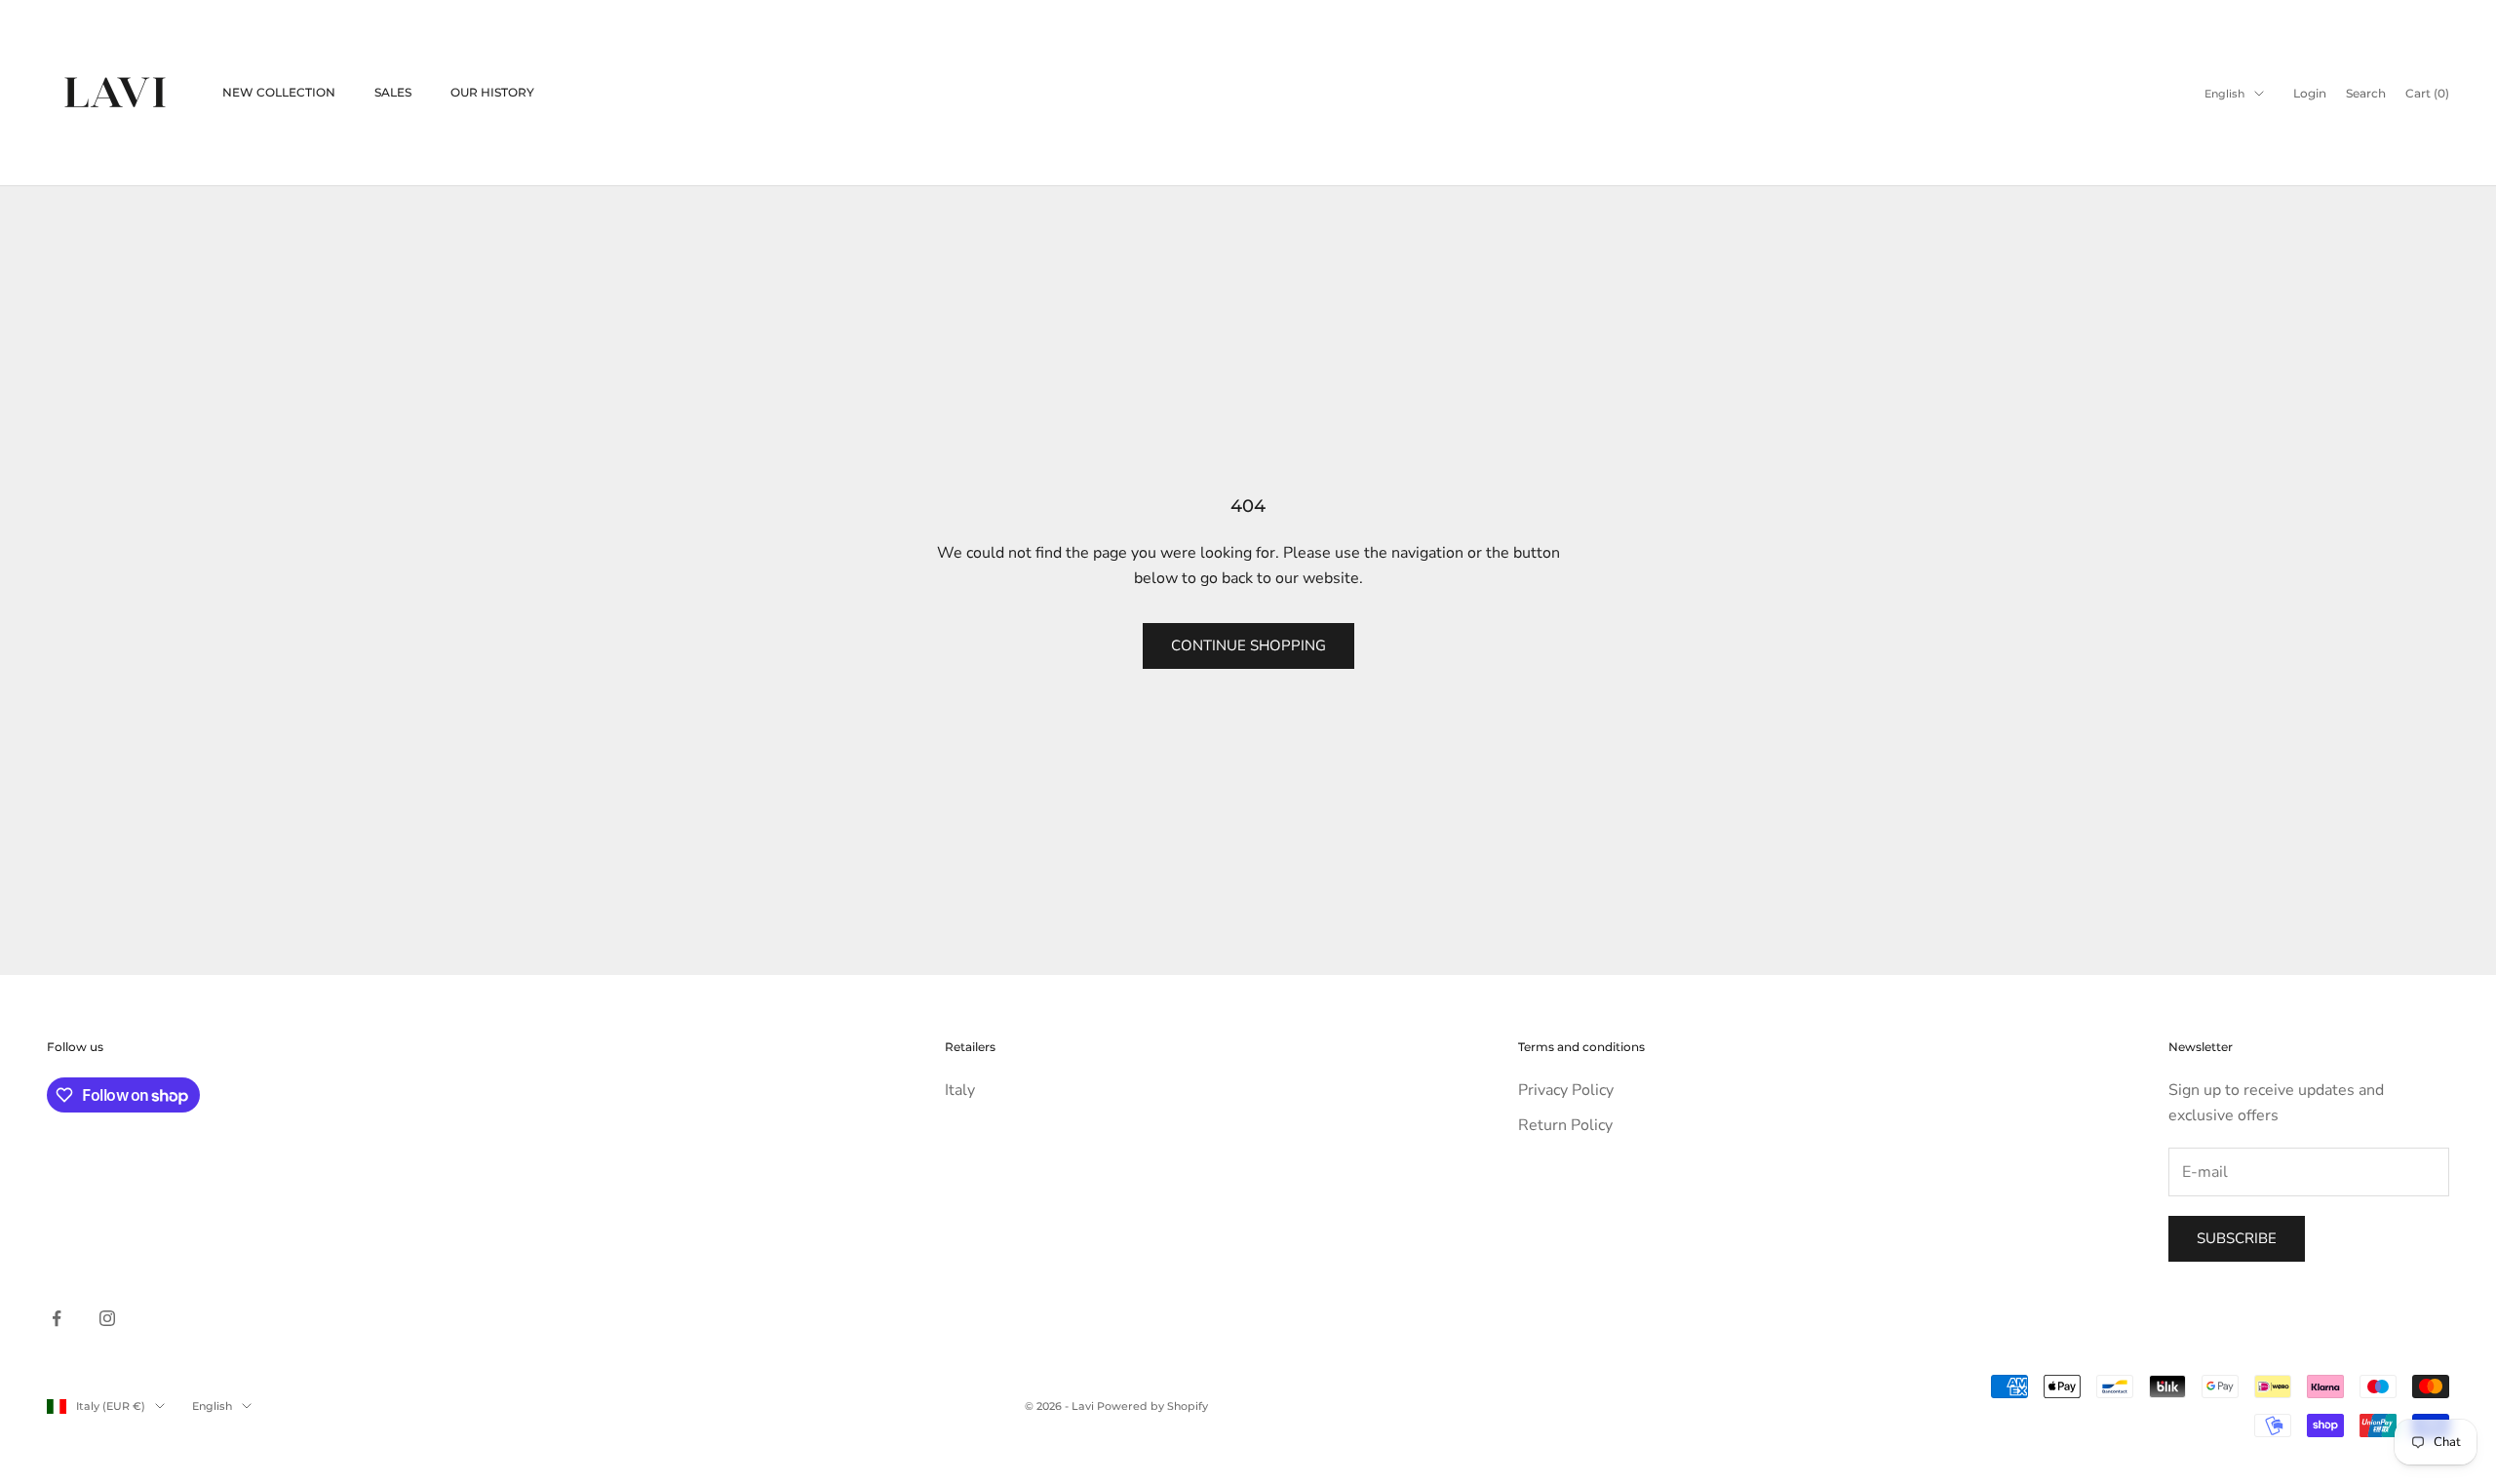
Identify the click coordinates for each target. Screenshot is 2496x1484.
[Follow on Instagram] (107, 1318)
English (2224, 94)
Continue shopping (1248, 645)
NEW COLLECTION (279, 92)
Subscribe (2237, 1238)
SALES (393, 92)
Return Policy (1565, 1125)
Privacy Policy (1566, 1090)
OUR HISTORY (492, 92)
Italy (960, 1090)
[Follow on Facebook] (57, 1318)
